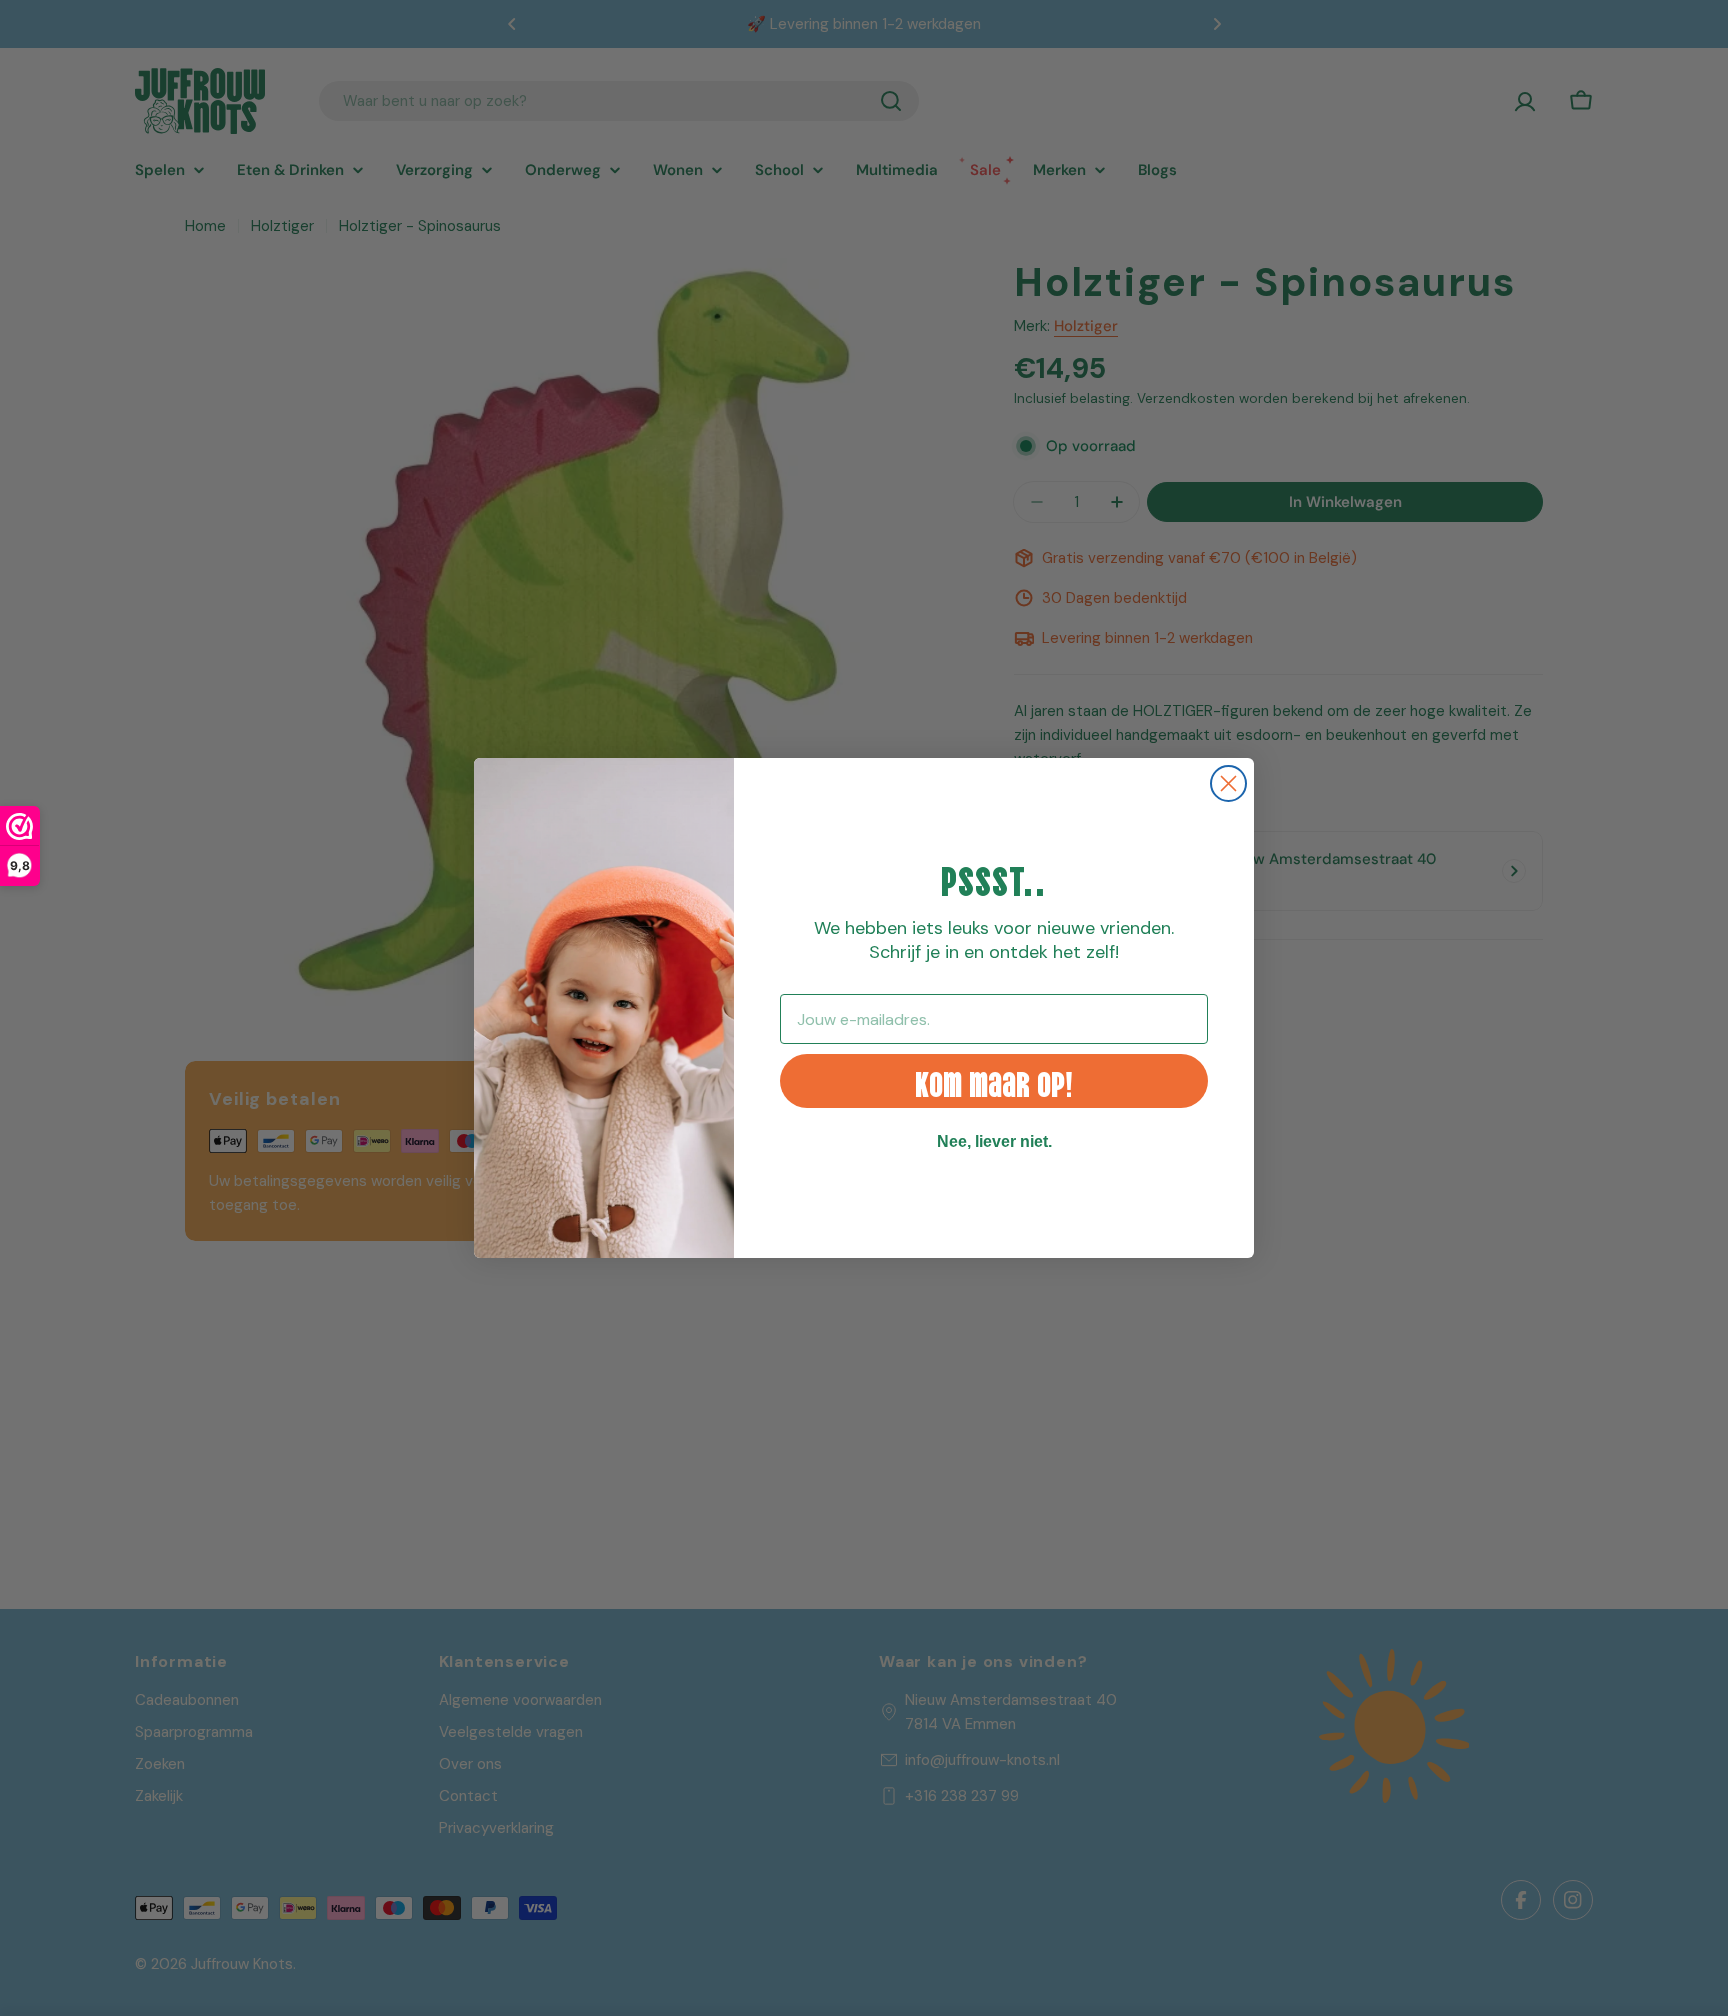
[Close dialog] (1228, 783)
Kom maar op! (994, 1081)
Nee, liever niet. (994, 1141)
